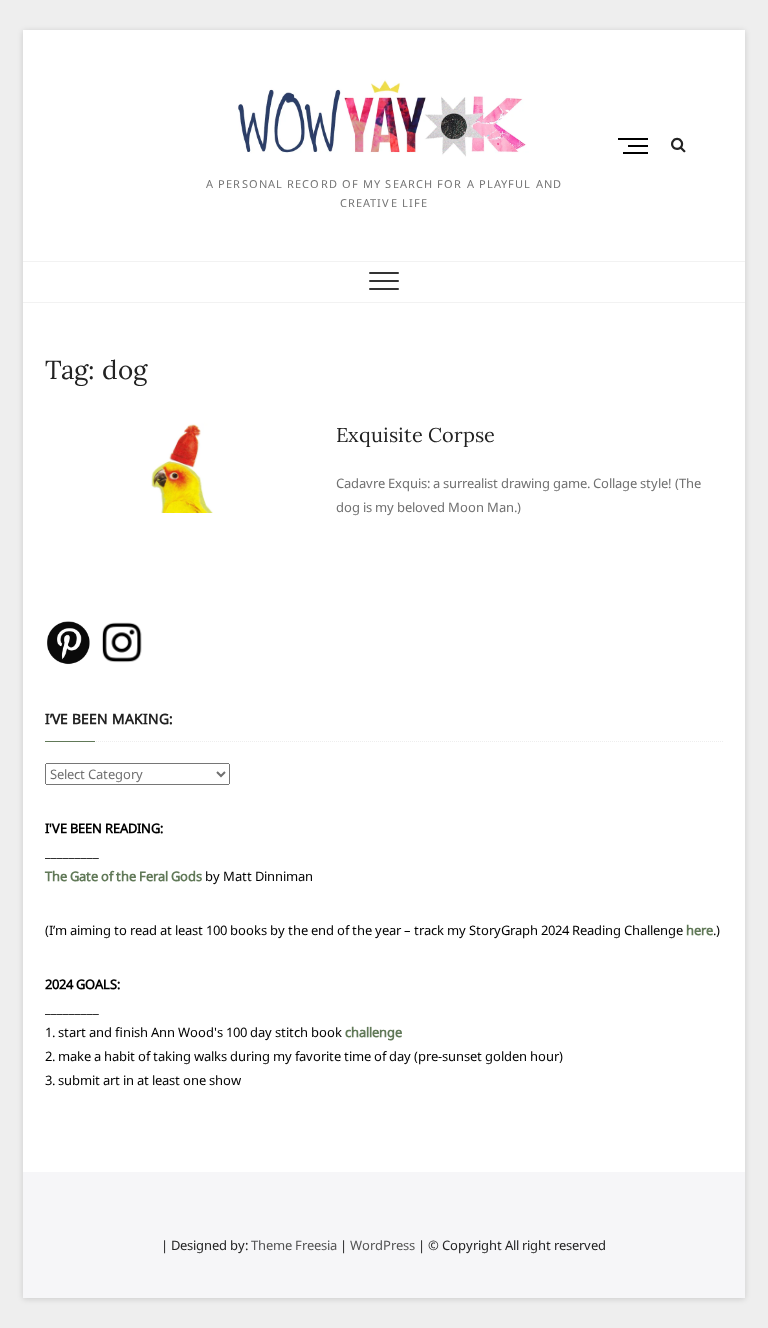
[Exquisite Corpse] (180, 434)
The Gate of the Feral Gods (123, 876)
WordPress (382, 1245)
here (699, 930)
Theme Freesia (294, 1245)
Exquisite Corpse (415, 434)
